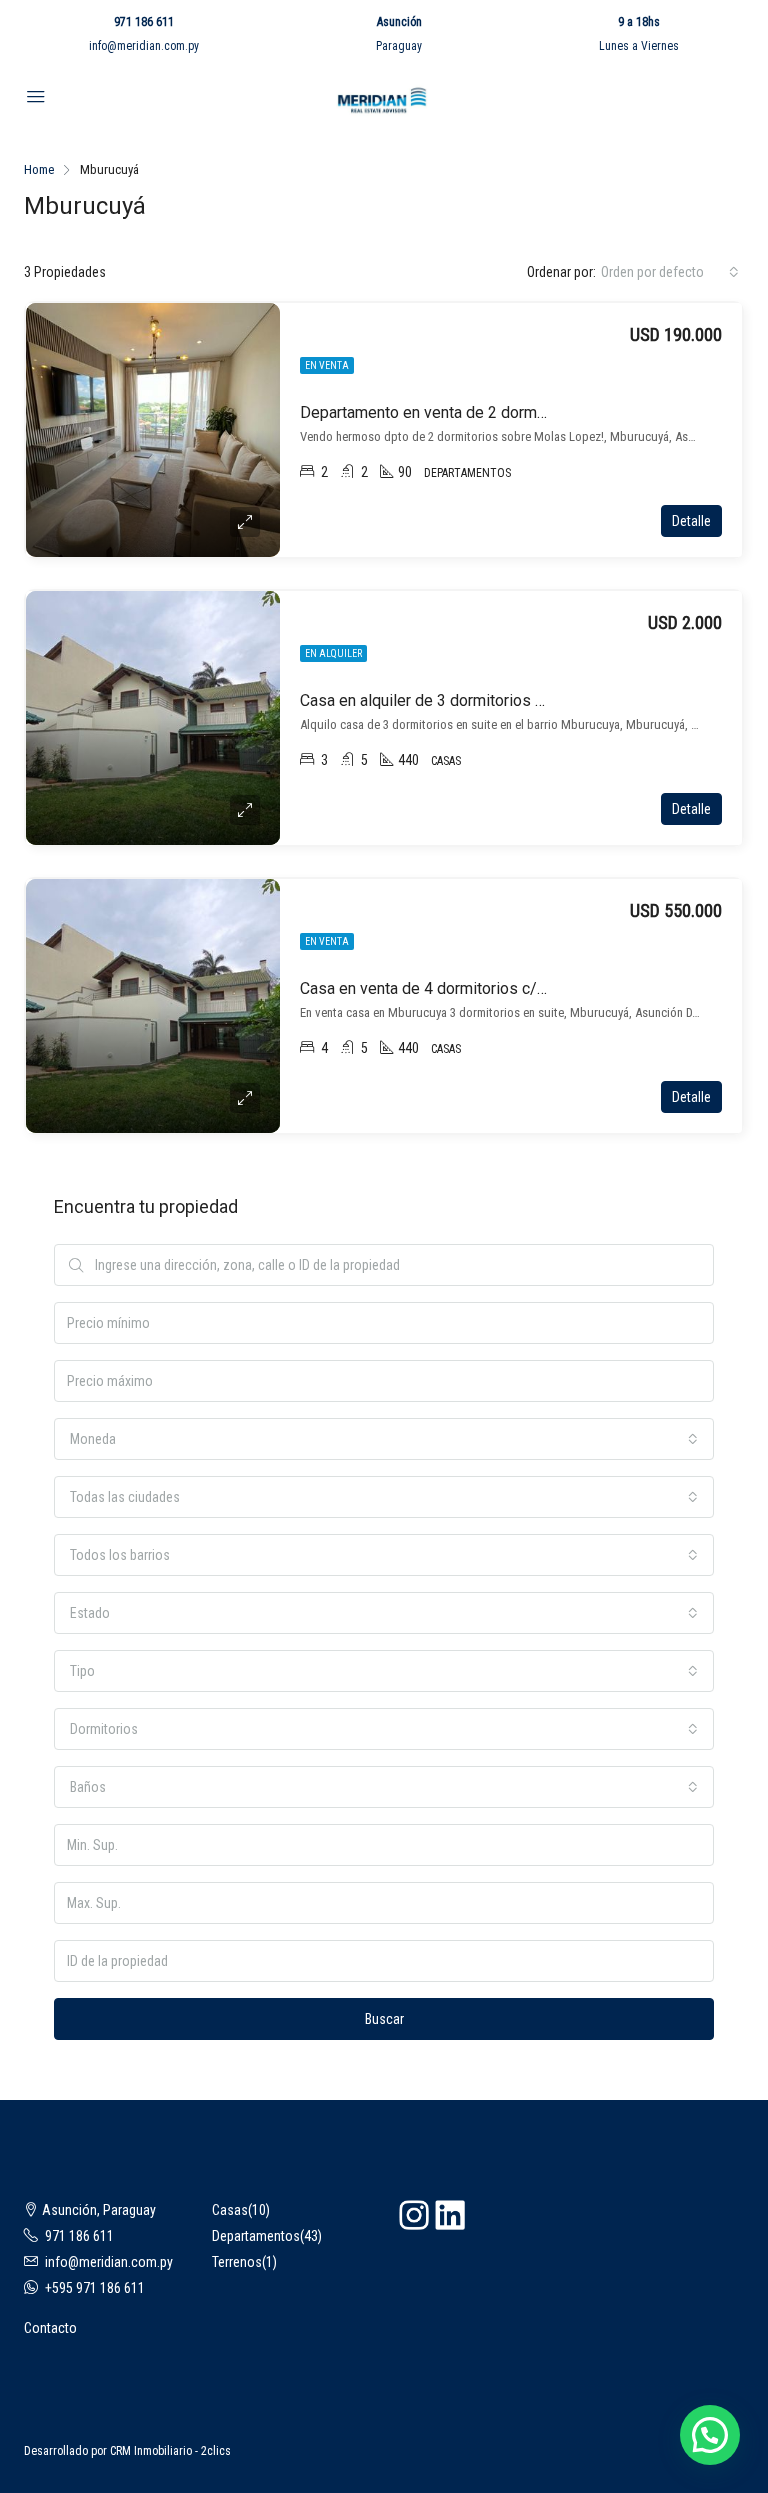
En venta (327, 365)
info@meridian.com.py (144, 46)
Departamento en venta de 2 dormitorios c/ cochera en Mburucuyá (530, 412)
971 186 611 (144, 22)
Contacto (50, 2328)
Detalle (691, 521)
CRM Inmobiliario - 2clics (170, 2451)
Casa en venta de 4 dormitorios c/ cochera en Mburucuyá (498, 988)
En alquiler (333, 653)
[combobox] (670, 272)
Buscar (384, 2019)
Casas (230, 2210)
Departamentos (256, 2236)
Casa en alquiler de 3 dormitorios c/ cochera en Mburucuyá (505, 700)
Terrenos (237, 2262)
